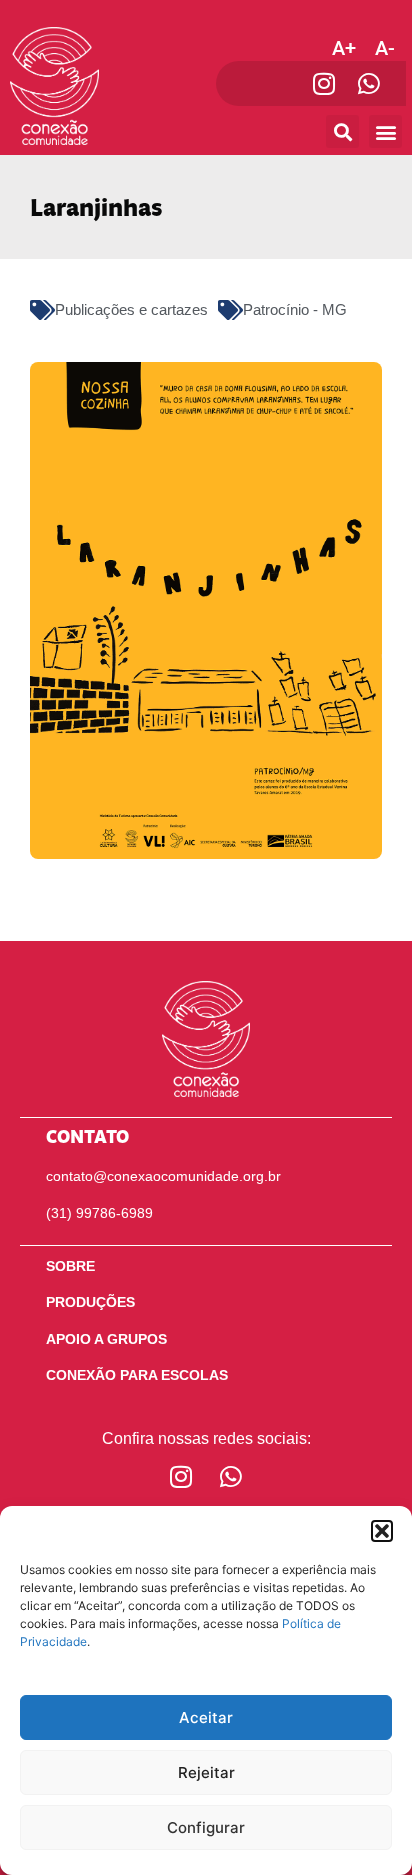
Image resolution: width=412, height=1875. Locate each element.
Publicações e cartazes (131, 309)
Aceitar (206, 1717)
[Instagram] (323, 83)
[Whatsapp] (368, 83)
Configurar (206, 1827)
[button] (382, 1531)
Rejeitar (206, 1772)
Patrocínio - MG (295, 309)
